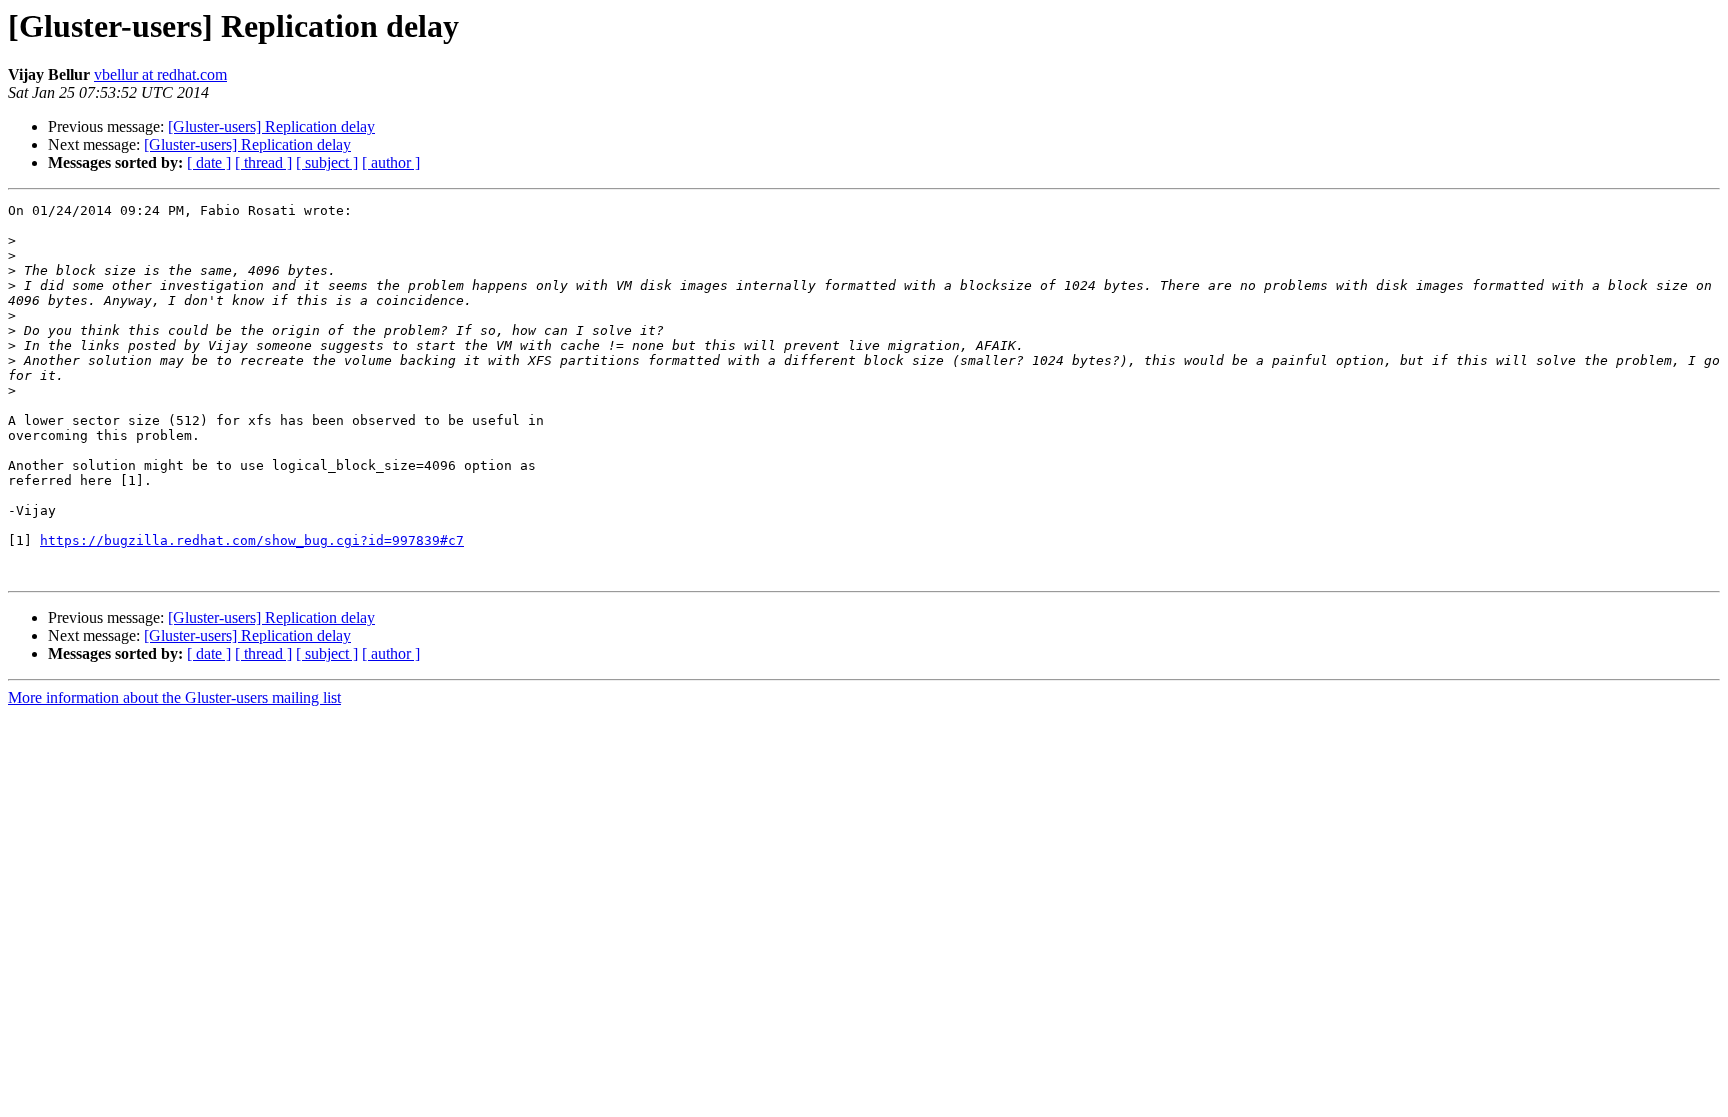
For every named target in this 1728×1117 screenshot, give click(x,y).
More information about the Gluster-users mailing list (174, 697)
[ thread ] (263, 162)
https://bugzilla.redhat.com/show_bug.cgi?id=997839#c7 (252, 540)
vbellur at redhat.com (160, 74)
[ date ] (209, 162)
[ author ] (391, 162)
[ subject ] (327, 162)
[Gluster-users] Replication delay (271, 126)
